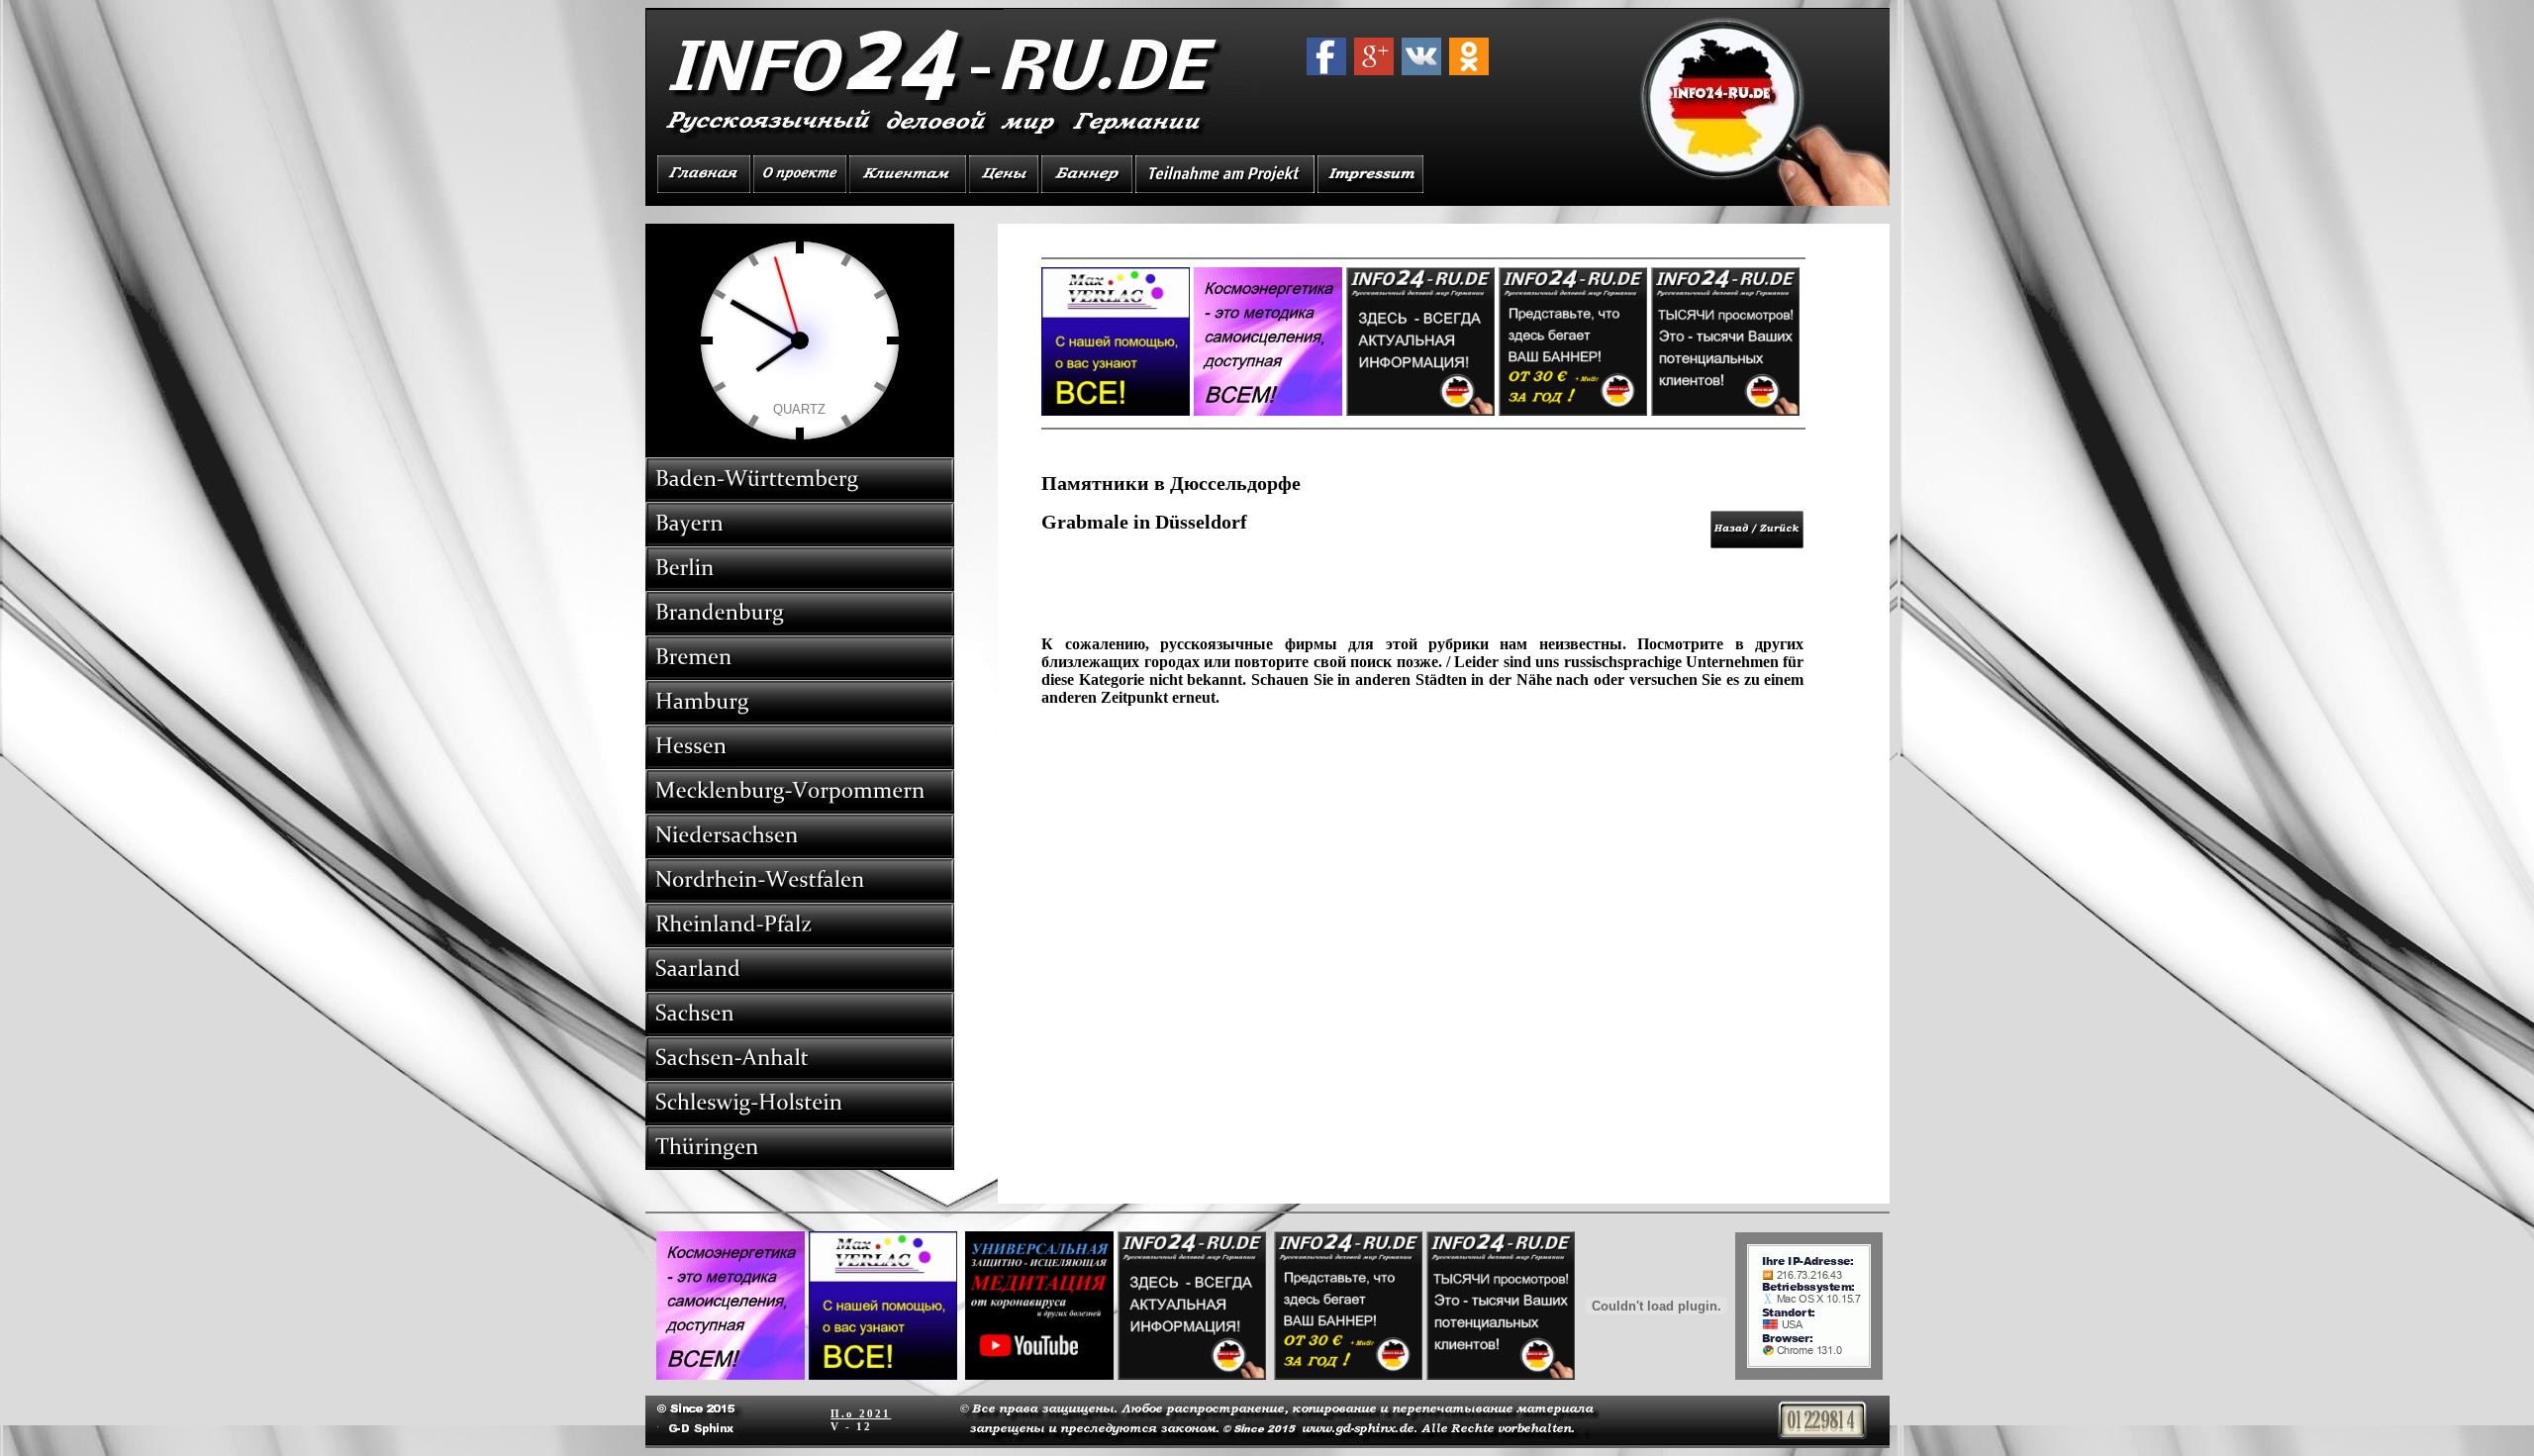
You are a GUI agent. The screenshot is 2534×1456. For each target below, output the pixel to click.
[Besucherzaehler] (1822, 1434)
